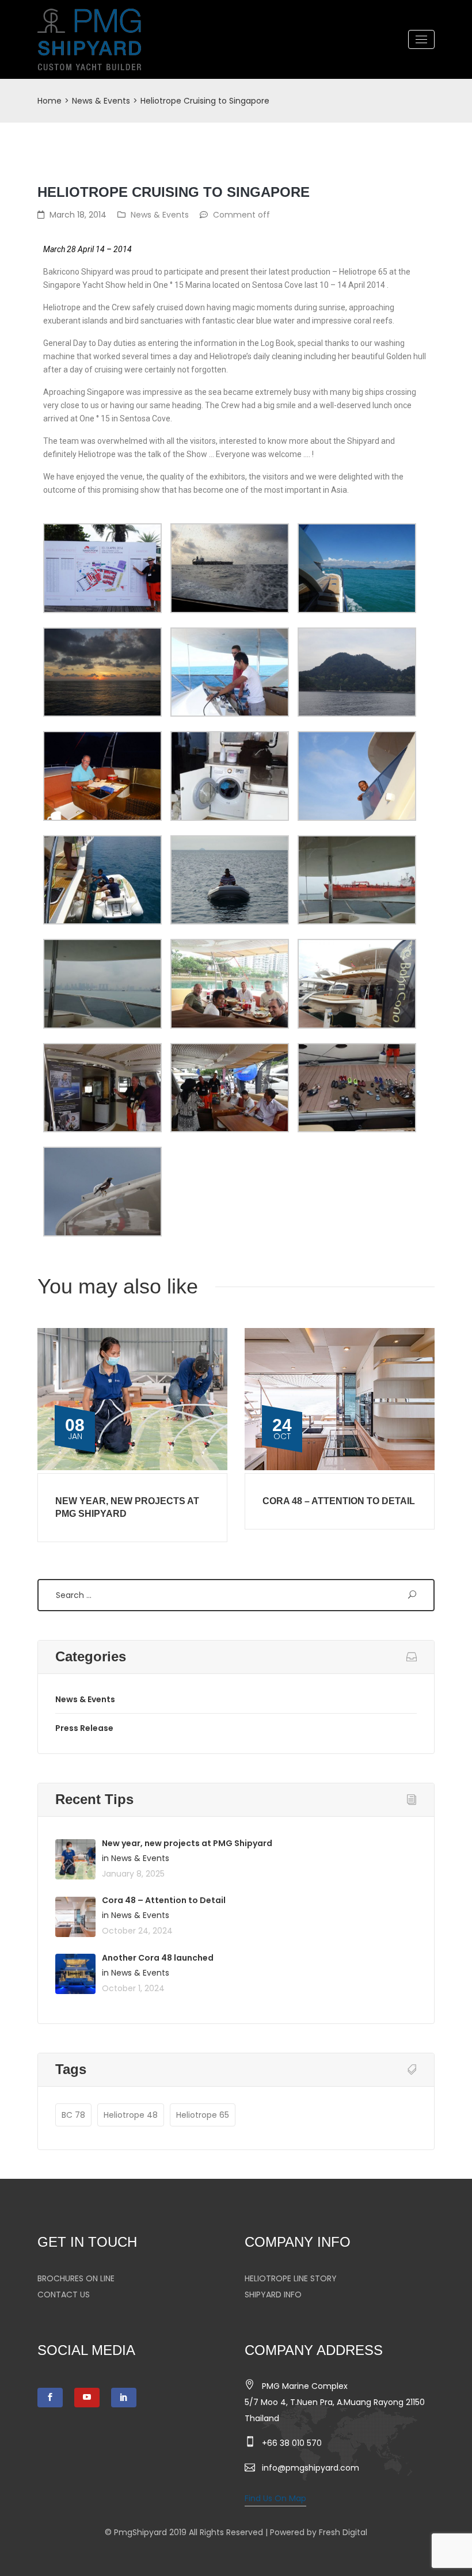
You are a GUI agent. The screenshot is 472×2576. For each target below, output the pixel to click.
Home (50, 101)
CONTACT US (64, 2295)
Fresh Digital (343, 2532)
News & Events (101, 101)
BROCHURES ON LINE (76, 2278)
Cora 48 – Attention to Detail (339, 1501)
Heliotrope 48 (131, 2115)
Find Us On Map (275, 2498)
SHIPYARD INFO (273, 2295)
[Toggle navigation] (421, 39)
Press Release (84, 1728)
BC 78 (73, 2115)
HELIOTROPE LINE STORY (291, 2278)
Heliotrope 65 (203, 2115)
